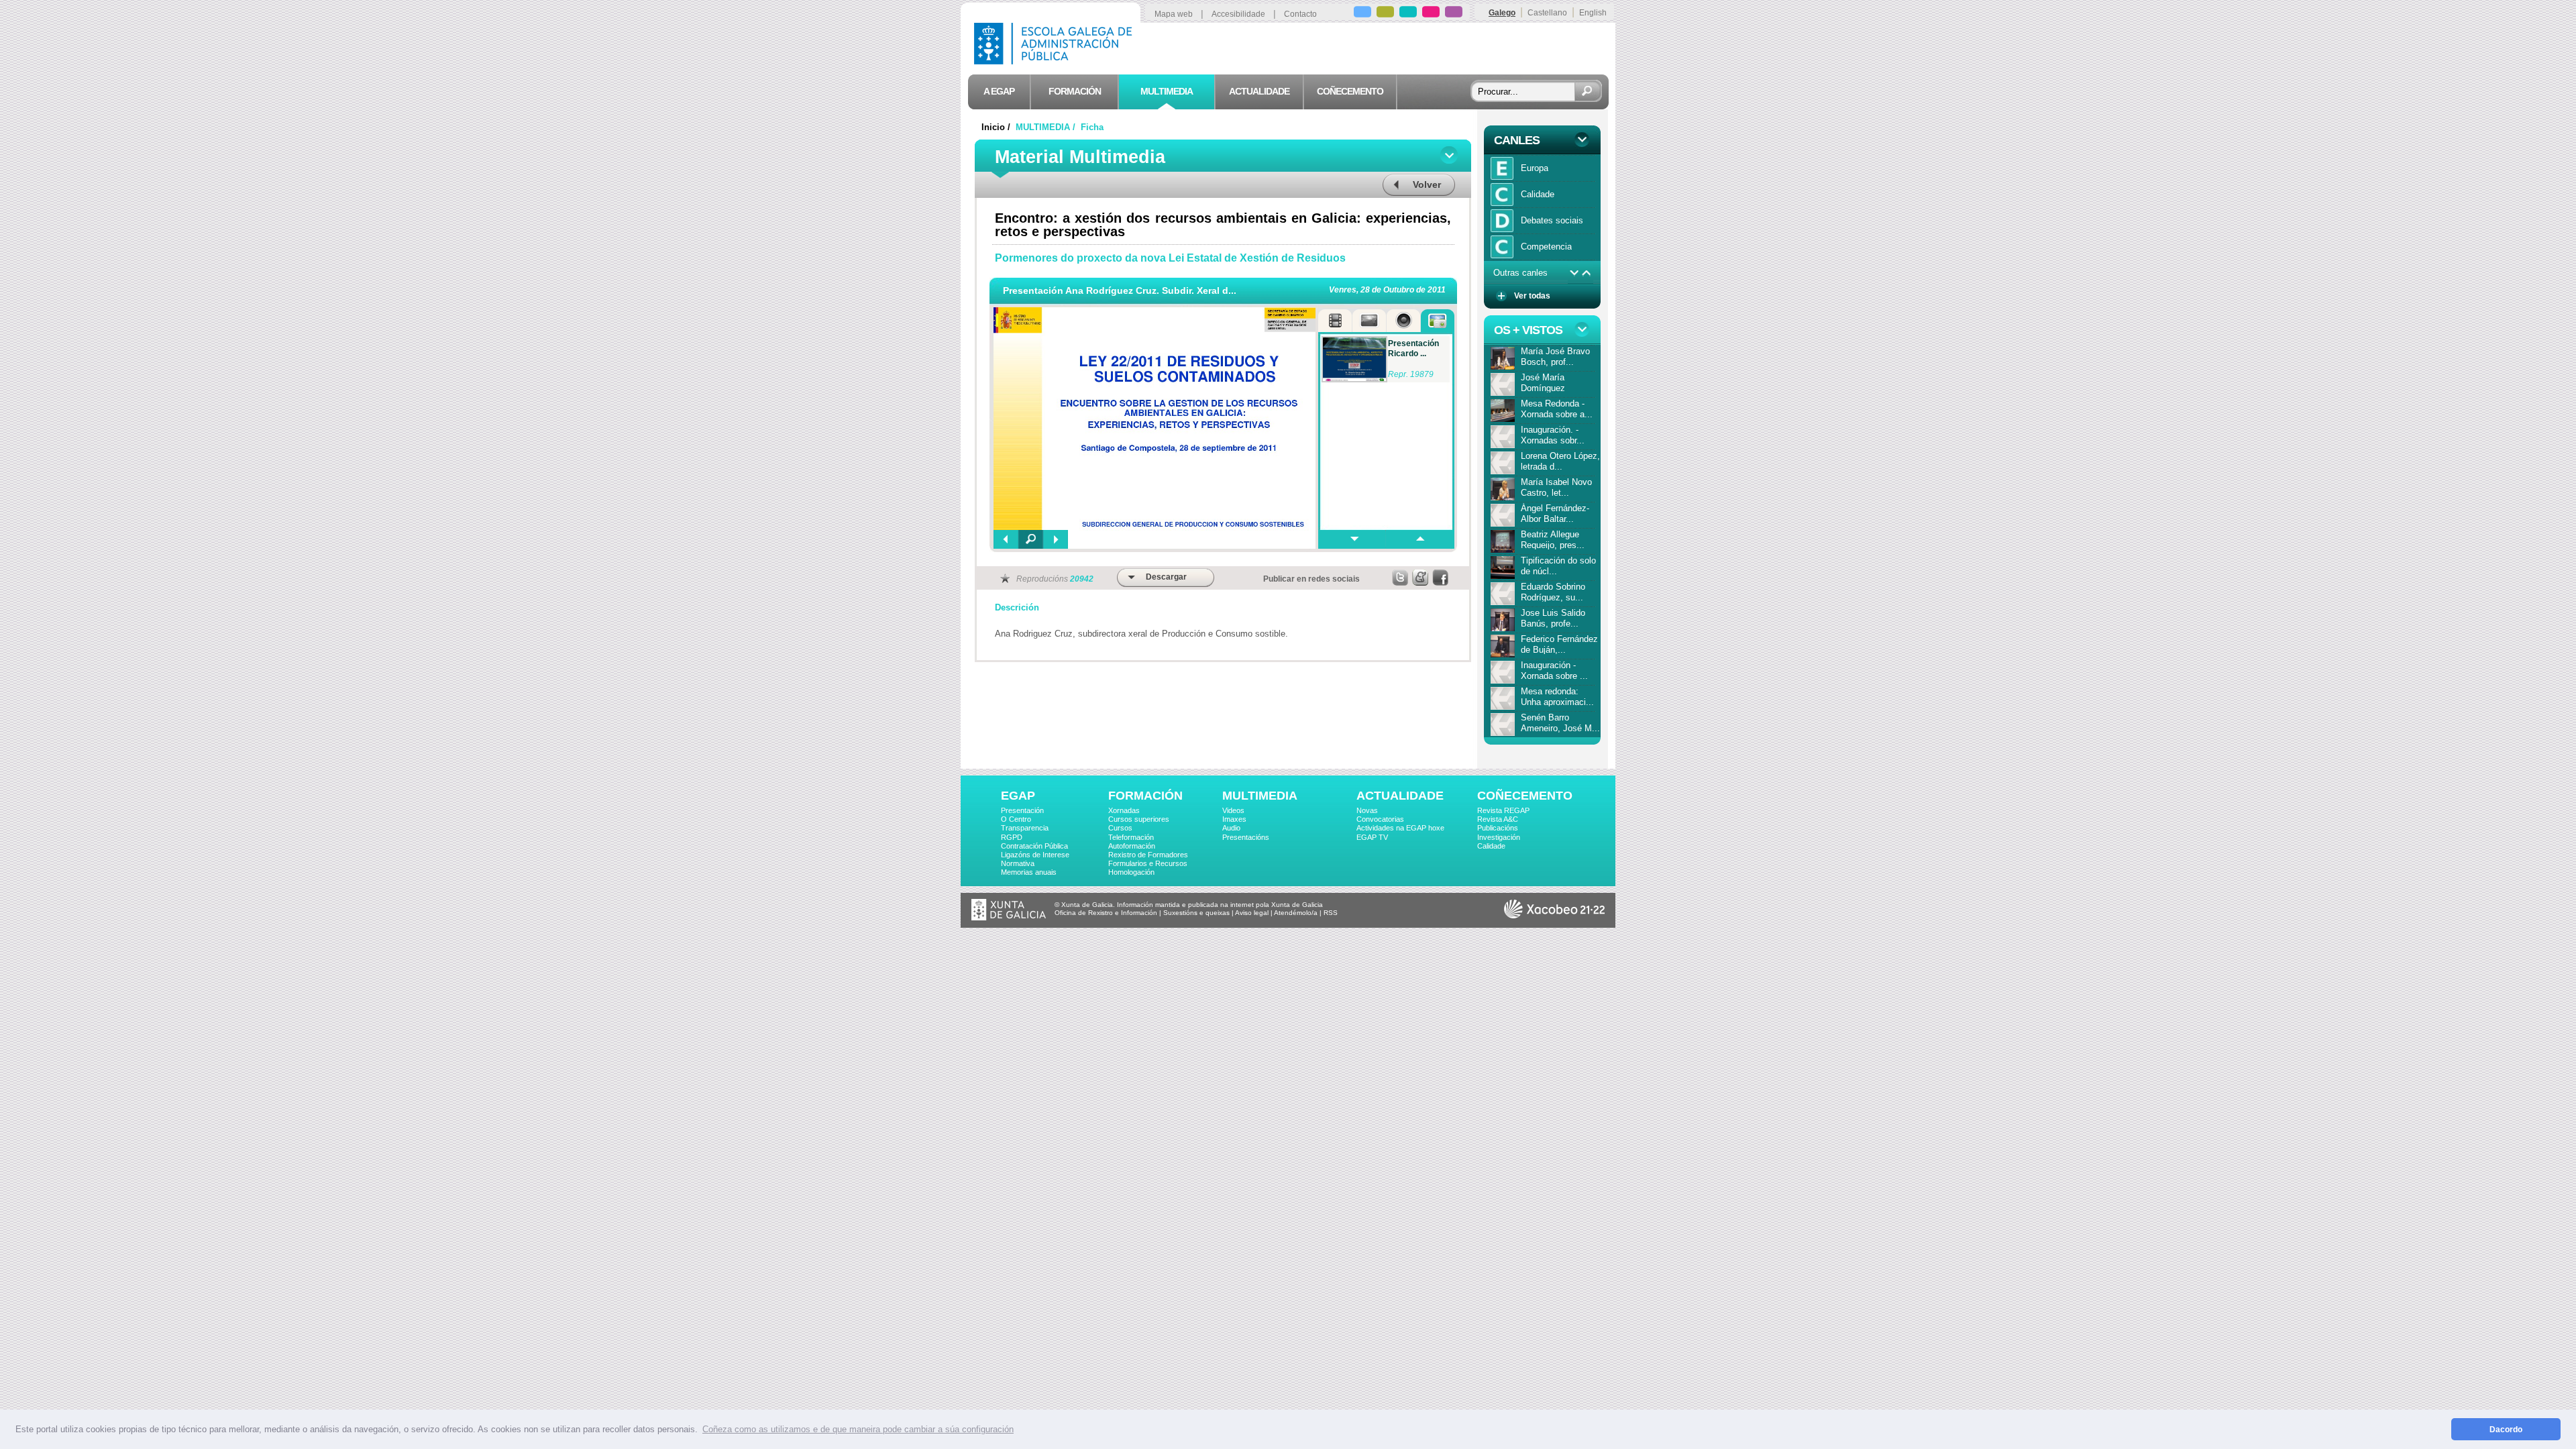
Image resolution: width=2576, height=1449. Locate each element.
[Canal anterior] (1587, 273)
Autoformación (1132, 846)
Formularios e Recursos (1148, 863)
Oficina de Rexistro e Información (1106, 913)
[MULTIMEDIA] (1408, 14)
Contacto (1300, 14)
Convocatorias (1380, 819)
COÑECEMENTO (1525, 796)
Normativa (1018, 863)
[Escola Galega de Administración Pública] (1056, 61)
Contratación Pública (1034, 846)
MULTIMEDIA (1260, 796)
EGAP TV (1372, 837)
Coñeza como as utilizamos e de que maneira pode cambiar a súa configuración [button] (858, 1429)
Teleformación (1131, 837)
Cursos (1120, 828)
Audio (1231, 828)
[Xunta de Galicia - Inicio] (1009, 918)
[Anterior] (1419, 539)
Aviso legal (1252, 913)
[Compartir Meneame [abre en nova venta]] (1421, 578)
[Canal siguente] (1574, 273)
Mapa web (1174, 14)
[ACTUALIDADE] (1431, 14)
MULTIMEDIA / (1047, 127)
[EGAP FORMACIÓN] (1385, 14)
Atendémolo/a (1296, 913)
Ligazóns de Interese (1035, 855)
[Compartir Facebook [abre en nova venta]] (1441, 578)
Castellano (1547, 13)
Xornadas (1124, 810)
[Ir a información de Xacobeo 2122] (1554, 916)
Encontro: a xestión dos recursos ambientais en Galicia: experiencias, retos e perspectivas (1223, 225)
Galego (1502, 13)
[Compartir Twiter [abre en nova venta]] (1401, 578)
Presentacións (1246, 837)
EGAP (1018, 796)
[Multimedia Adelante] (1056, 539)
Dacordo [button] (2506, 1429)
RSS (1331, 913)
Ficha (1092, 127)
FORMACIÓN (1145, 796)
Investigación (1499, 837)
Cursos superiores (1139, 819)
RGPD (1012, 837)
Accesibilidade (1238, 14)
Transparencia (1025, 828)
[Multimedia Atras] (1006, 539)
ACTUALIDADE (1400, 796)
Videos (1233, 810)
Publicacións (1498, 828)
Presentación (1022, 810)
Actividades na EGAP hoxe (1400, 828)
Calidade (1491, 846)
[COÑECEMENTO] (1454, 14)
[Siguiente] (1352, 539)
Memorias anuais (1029, 872)
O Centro (1016, 819)
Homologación (1131, 872)
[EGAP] (1362, 14)
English (1593, 13)
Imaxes (1234, 819)
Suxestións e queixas (1196, 913)
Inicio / (997, 127)
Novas (1367, 810)
